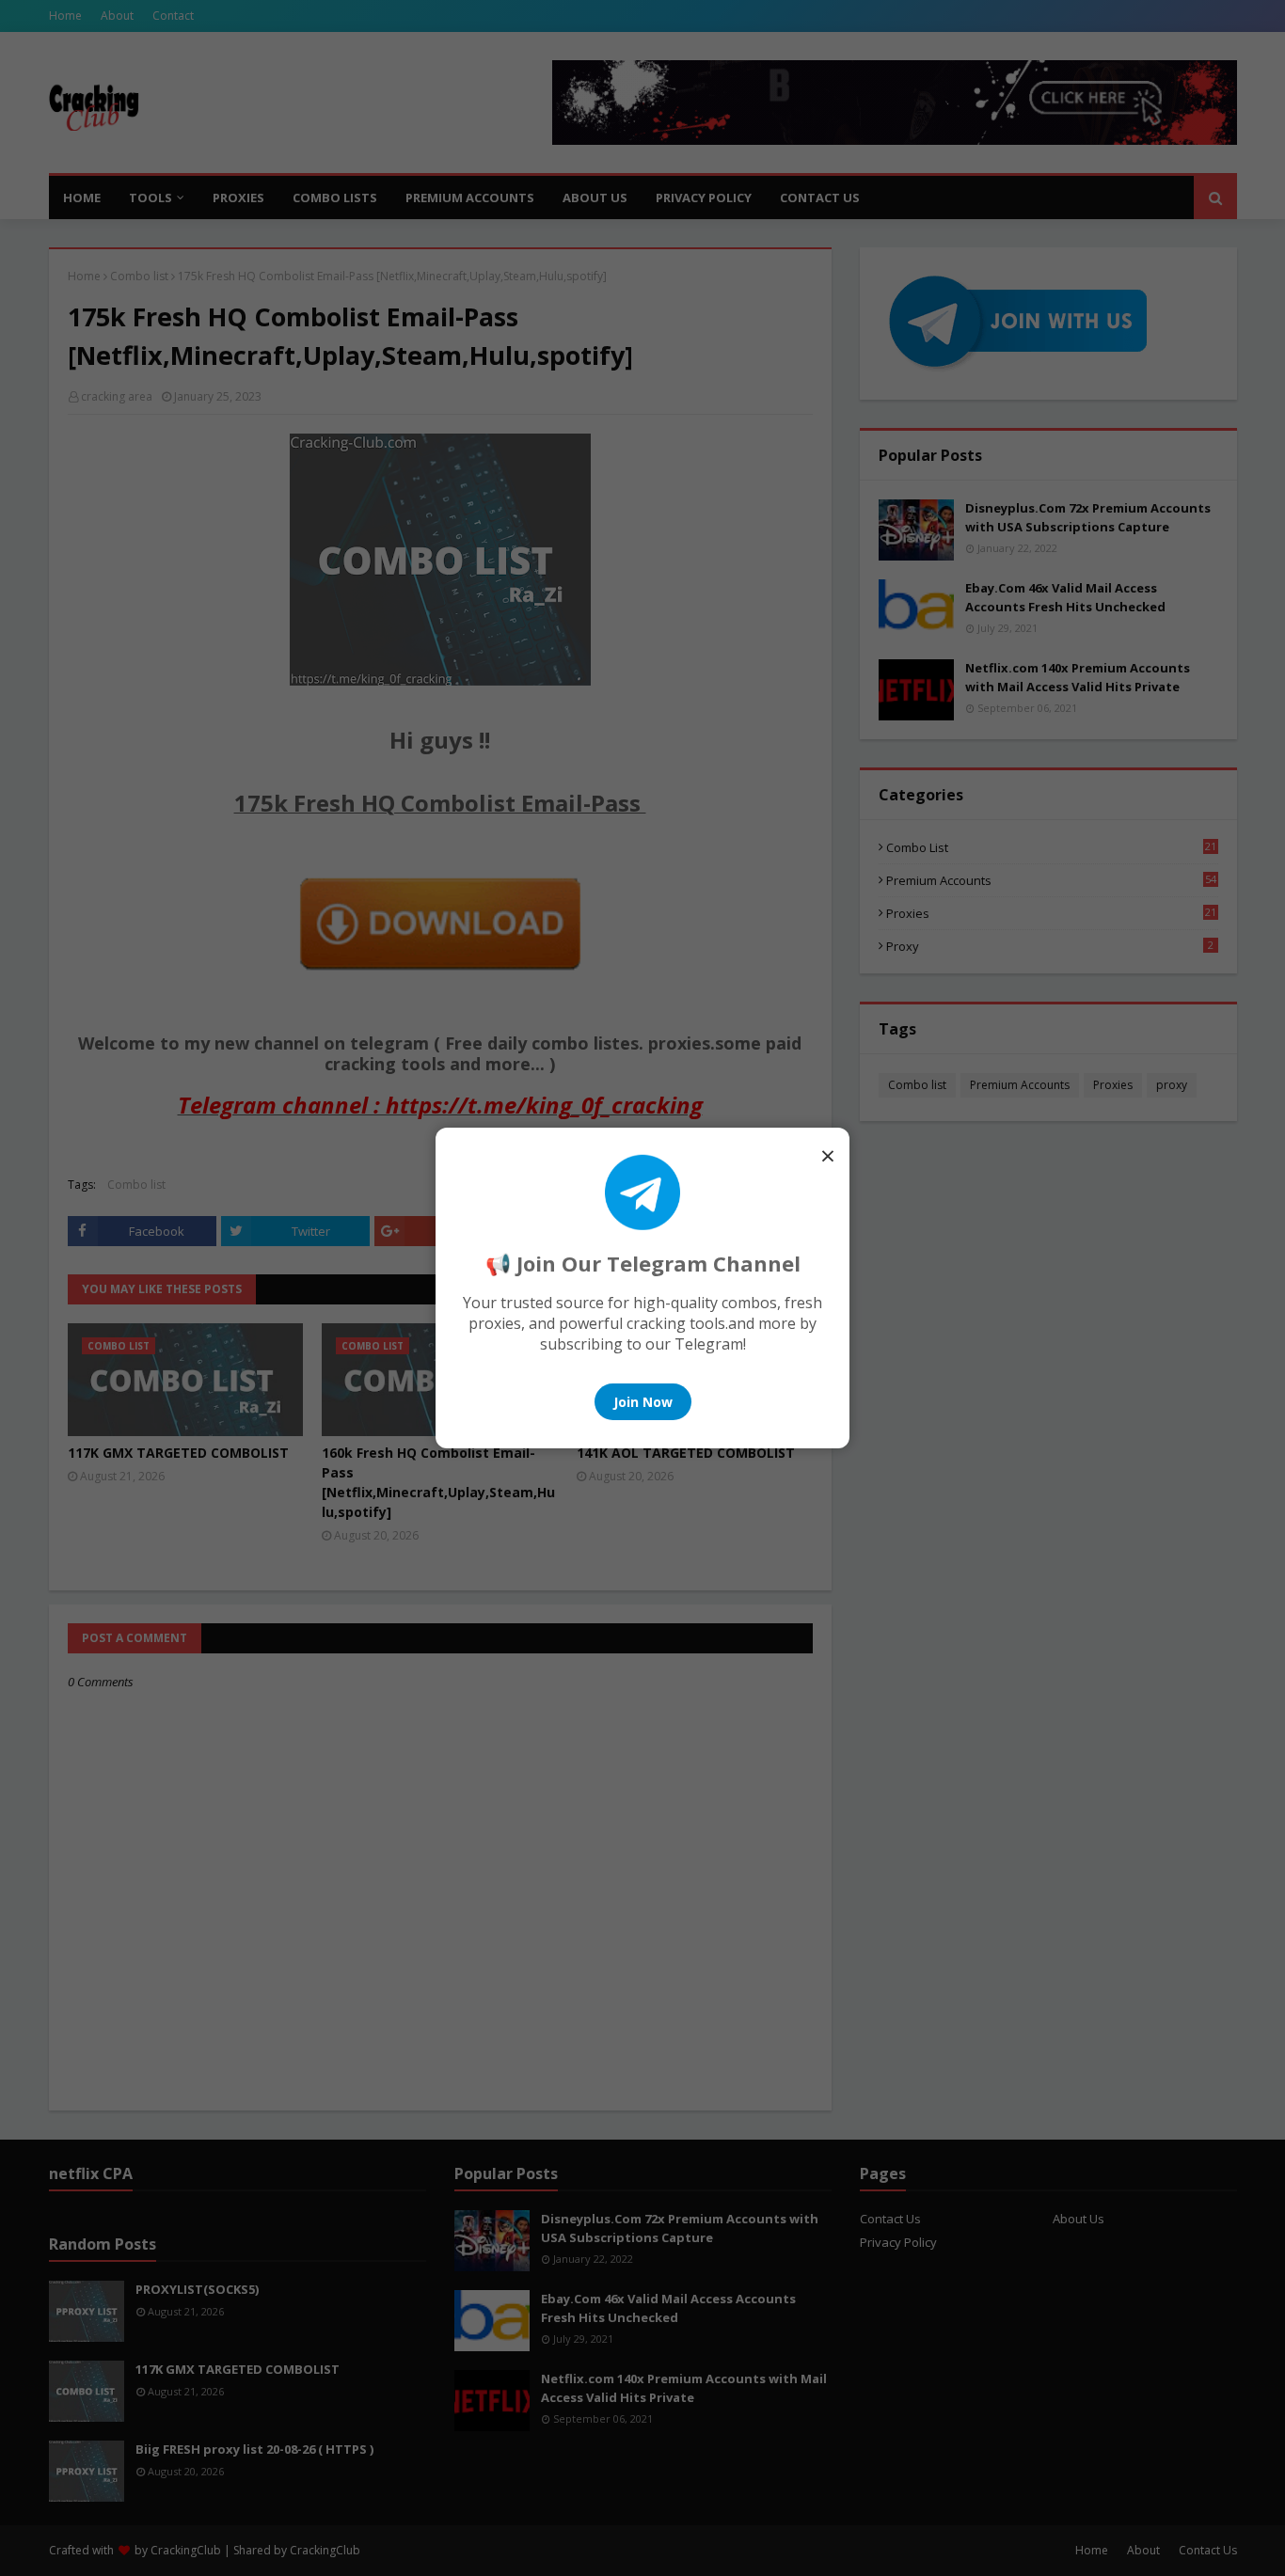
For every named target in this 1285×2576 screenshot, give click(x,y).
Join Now (643, 1402)
